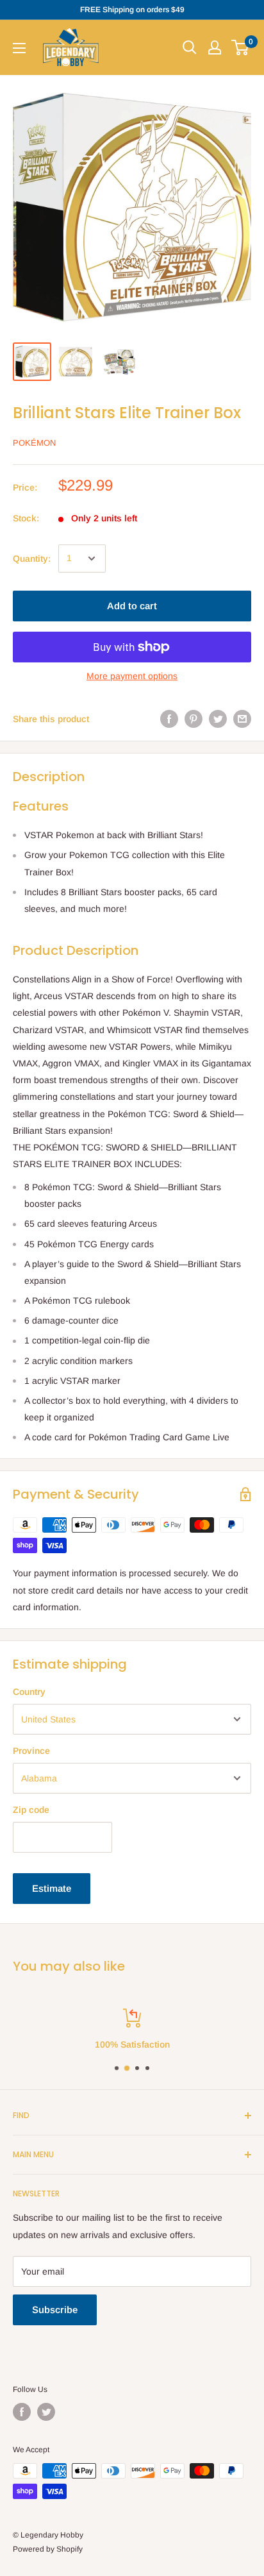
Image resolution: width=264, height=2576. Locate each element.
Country (29, 1692)
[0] (241, 47)
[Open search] (190, 47)
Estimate (52, 1888)
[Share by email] (242, 719)
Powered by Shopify (48, 2549)
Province (31, 1751)
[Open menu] (19, 48)
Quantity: (32, 559)
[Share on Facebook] (169, 719)
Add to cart (132, 606)
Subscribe (55, 2310)
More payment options (132, 676)
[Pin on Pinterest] (194, 719)
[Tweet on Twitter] (218, 719)
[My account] (215, 47)
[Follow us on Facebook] (22, 2412)
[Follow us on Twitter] (46, 2412)
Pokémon (34, 443)
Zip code (31, 1810)
